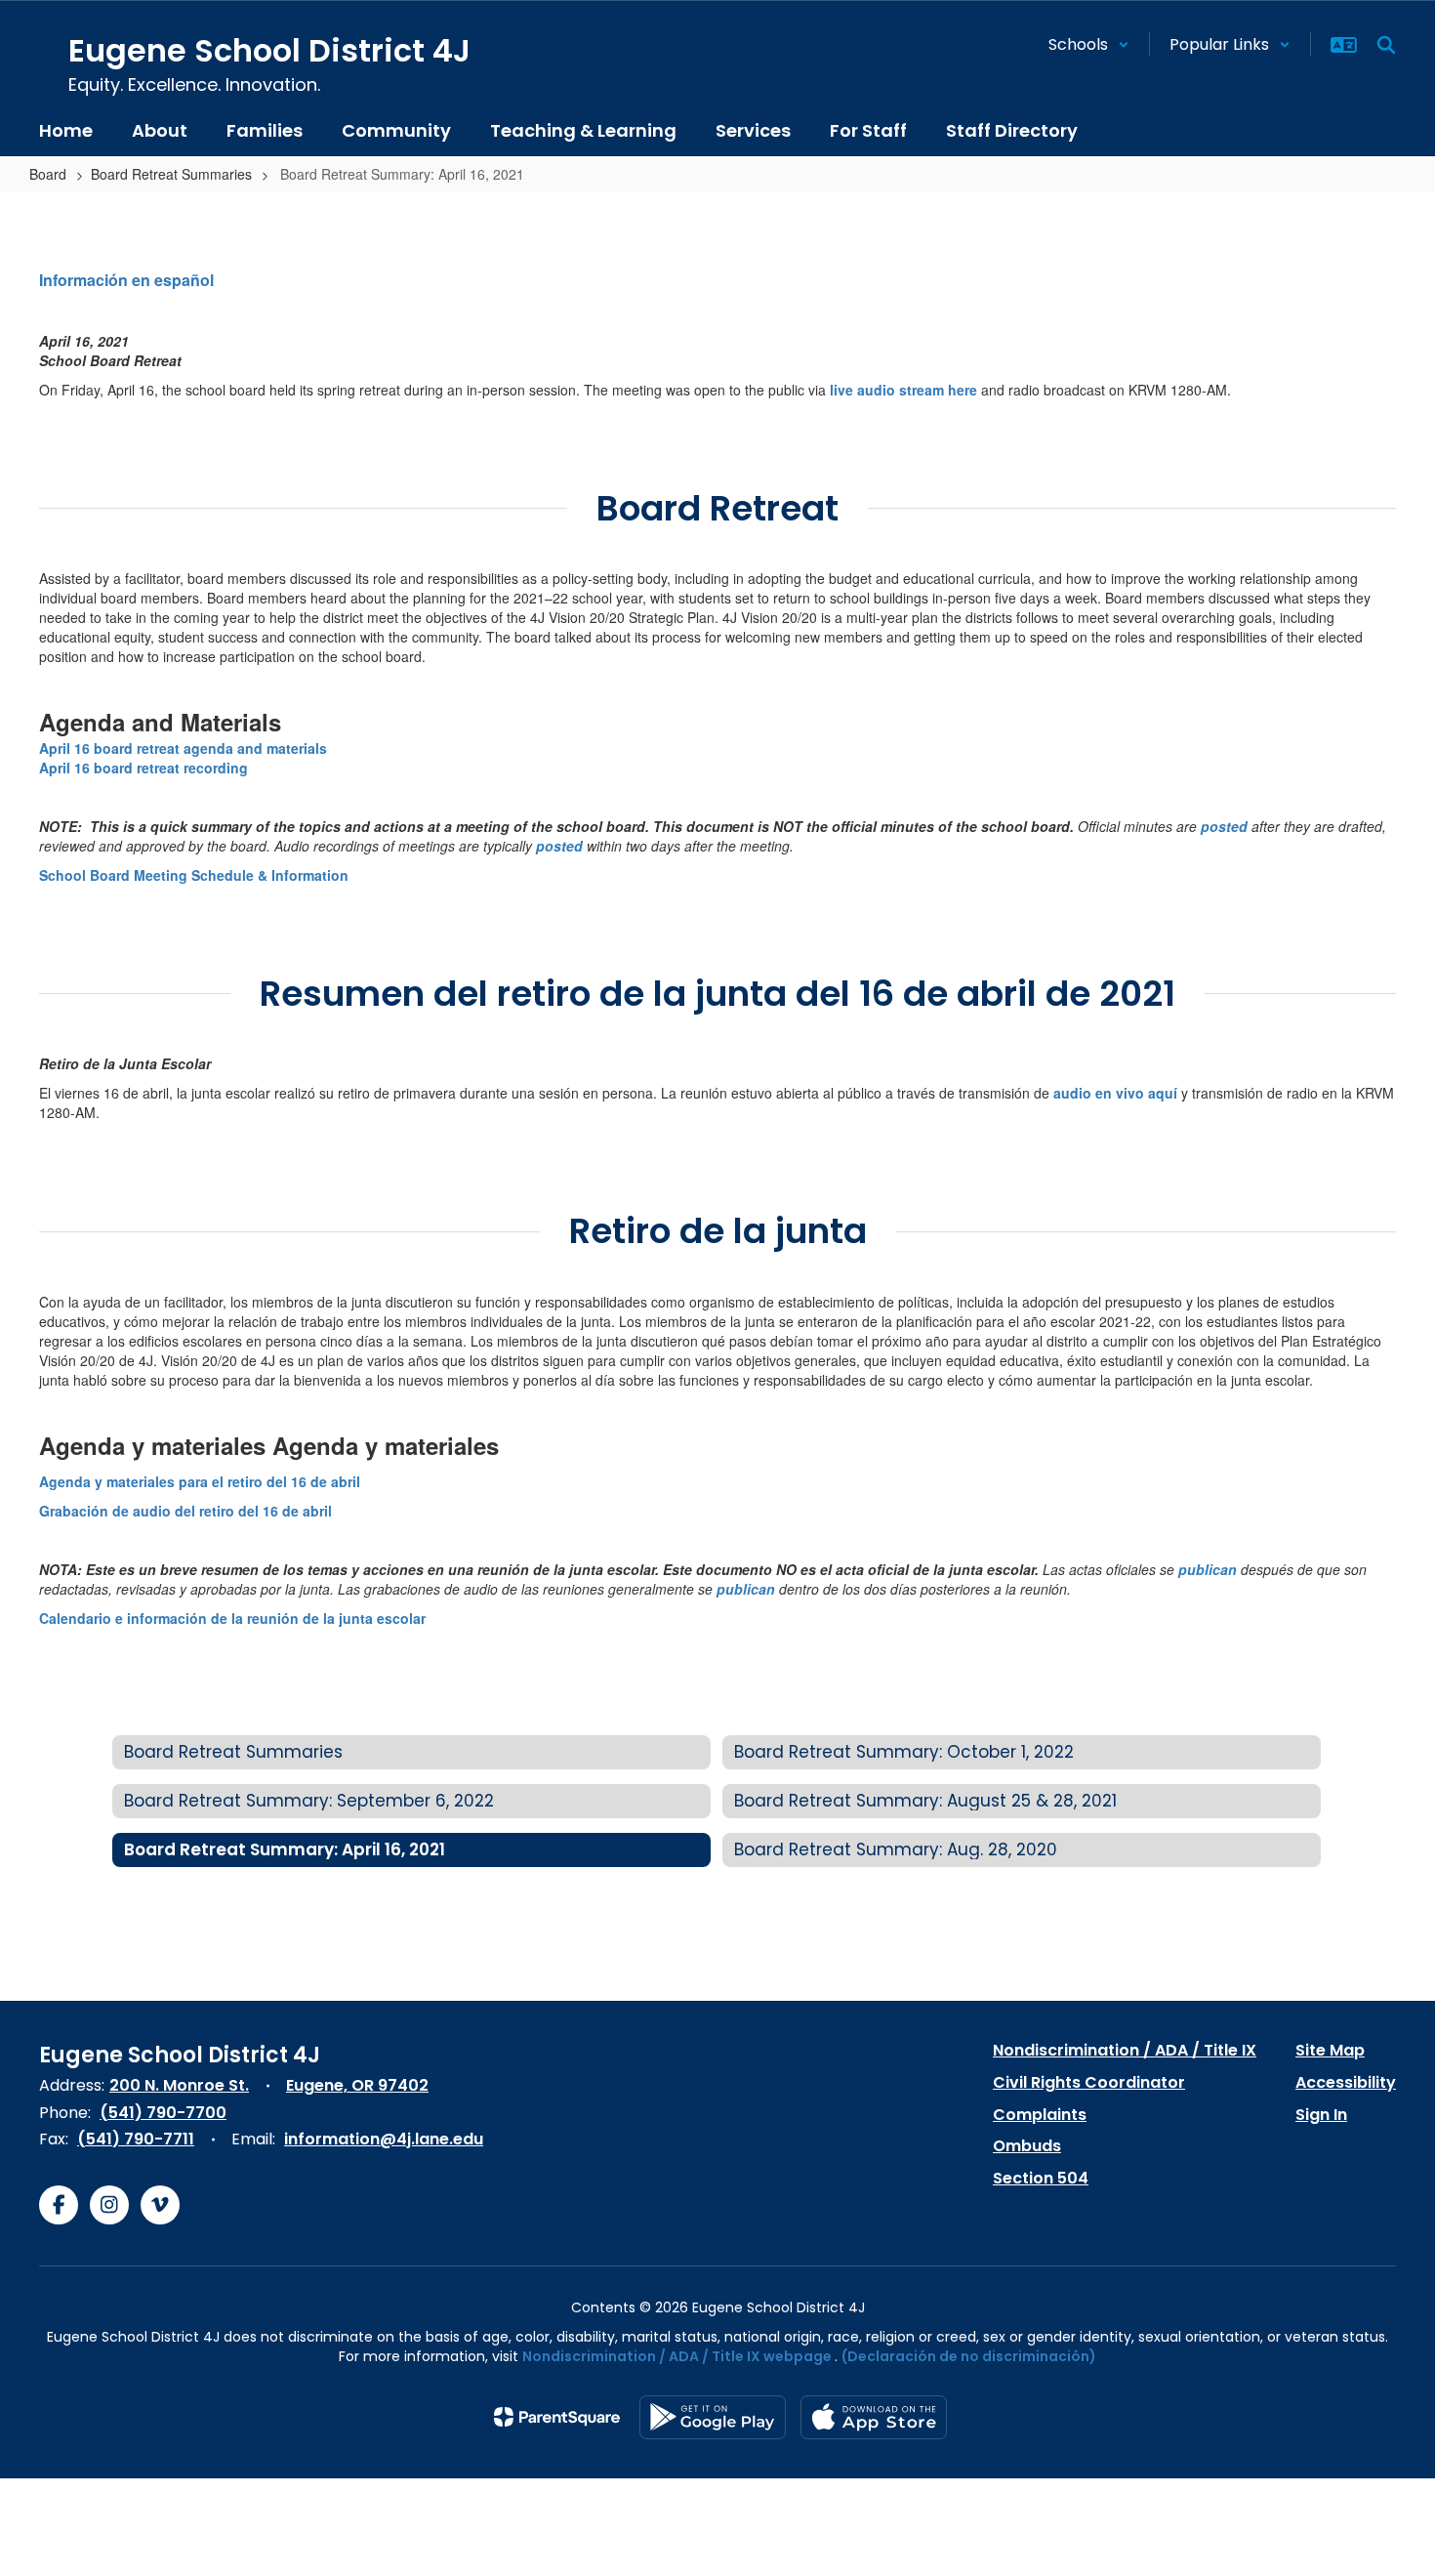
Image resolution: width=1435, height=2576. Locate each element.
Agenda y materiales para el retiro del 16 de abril (200, 1481)
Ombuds (1027, 2146)
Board (48, 174)
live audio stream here (903, 390)
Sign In (1321, 2115)
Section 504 (1041, 2178)
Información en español (126, 280)
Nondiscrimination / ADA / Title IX (1125, 2050)
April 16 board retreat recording (143, 768)
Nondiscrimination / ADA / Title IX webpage (677, 2356)
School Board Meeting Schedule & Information (194, 875)
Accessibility (1346, 2082)
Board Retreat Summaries (171, 174)
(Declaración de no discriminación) (969, 2356)
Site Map (1330, 2050)
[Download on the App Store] (874, 2417)
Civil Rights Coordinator (1089, 2082)
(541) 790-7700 (163, 2113)
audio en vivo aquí (1115, 1093)
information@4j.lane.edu (384, 2139)
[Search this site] (1386, 45)
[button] (1089, 44)
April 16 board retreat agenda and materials (183, 748)
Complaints (1040, 2115)
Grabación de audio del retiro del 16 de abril (185, 1511)
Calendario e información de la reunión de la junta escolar (232, 1618)
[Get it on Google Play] (713, 2417)
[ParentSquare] (557, 2417)
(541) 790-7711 (136, 2139)
